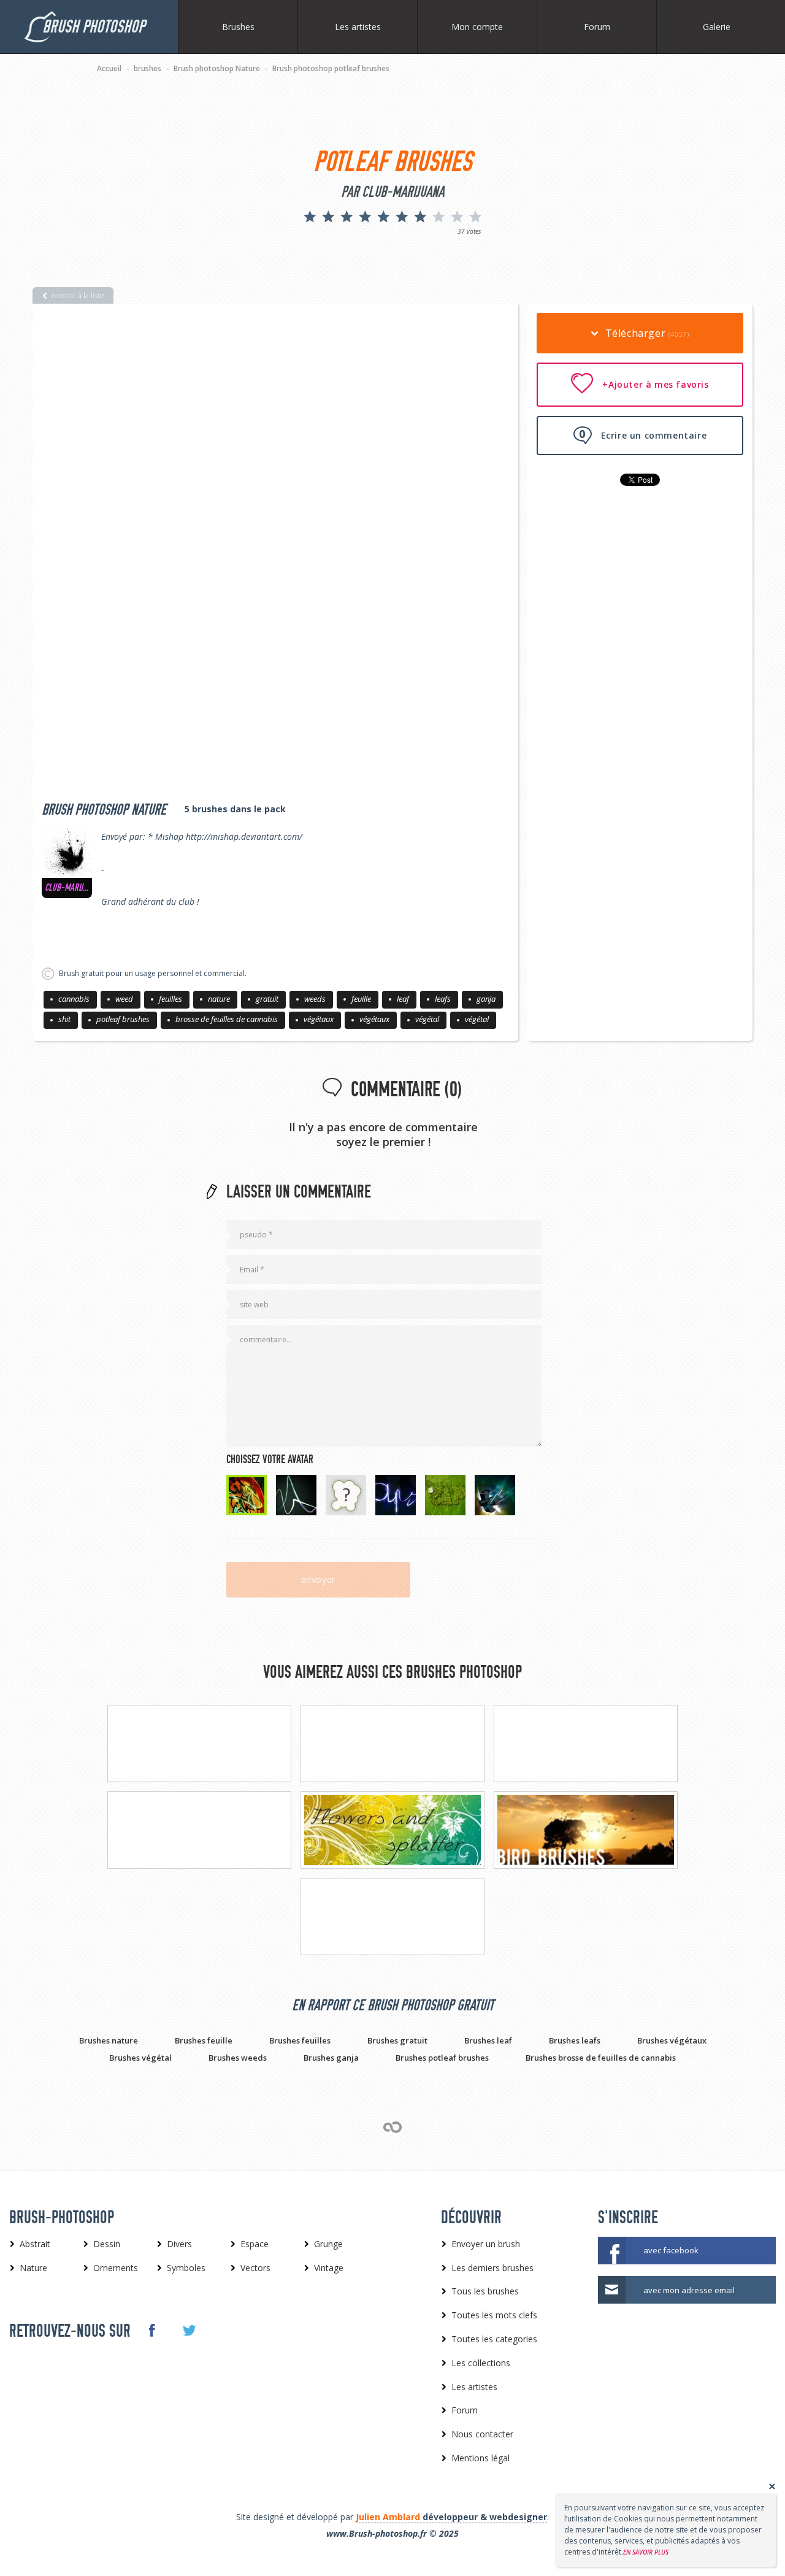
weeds (315, 999)
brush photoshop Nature (104, 810)
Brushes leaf (488, 2040)
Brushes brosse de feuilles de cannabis (601, 2058)
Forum (597, 27)
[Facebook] (151, 2330)
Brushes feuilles (300, 2040)
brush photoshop (94, 27)
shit (64, 1019)
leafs (443, 999)
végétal (427, 1019)
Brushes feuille (204, 2040)
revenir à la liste (78, 295)
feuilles (170, 999)
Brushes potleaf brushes (442, 2058)
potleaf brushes (123, 1019)
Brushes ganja (331, 2058)
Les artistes (358, 27)
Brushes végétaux (672, 2040)
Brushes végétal (140, 2058)
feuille (361, 999)
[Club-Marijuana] (67, 853)
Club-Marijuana (67, 888)
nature (219, 999)
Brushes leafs (575, 2040)
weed (124, 999)
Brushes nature (109, 2040)
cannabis (74, 999)
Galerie (717, 27)
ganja (486, 999)
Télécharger (645, 333)
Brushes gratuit (397, 2040)
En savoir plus (646, 2552)
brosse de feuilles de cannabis (227, 1019)
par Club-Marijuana (392, 192)
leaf (403, 999)
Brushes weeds (238, 2058)
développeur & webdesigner (451, 2517)
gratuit (267, 999)
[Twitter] (189, 2331)
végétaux (319, 1019)
